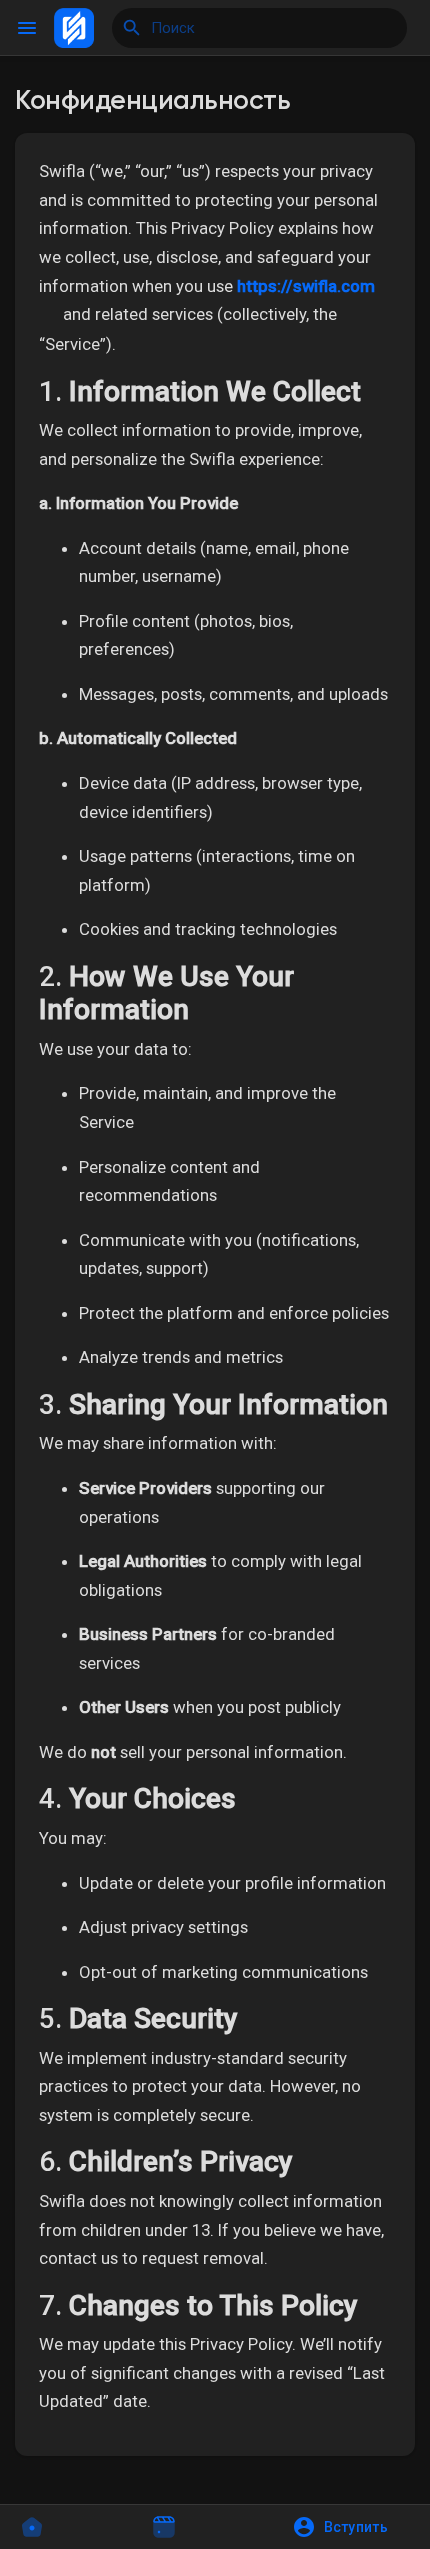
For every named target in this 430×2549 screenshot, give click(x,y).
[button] (347, 2527)
